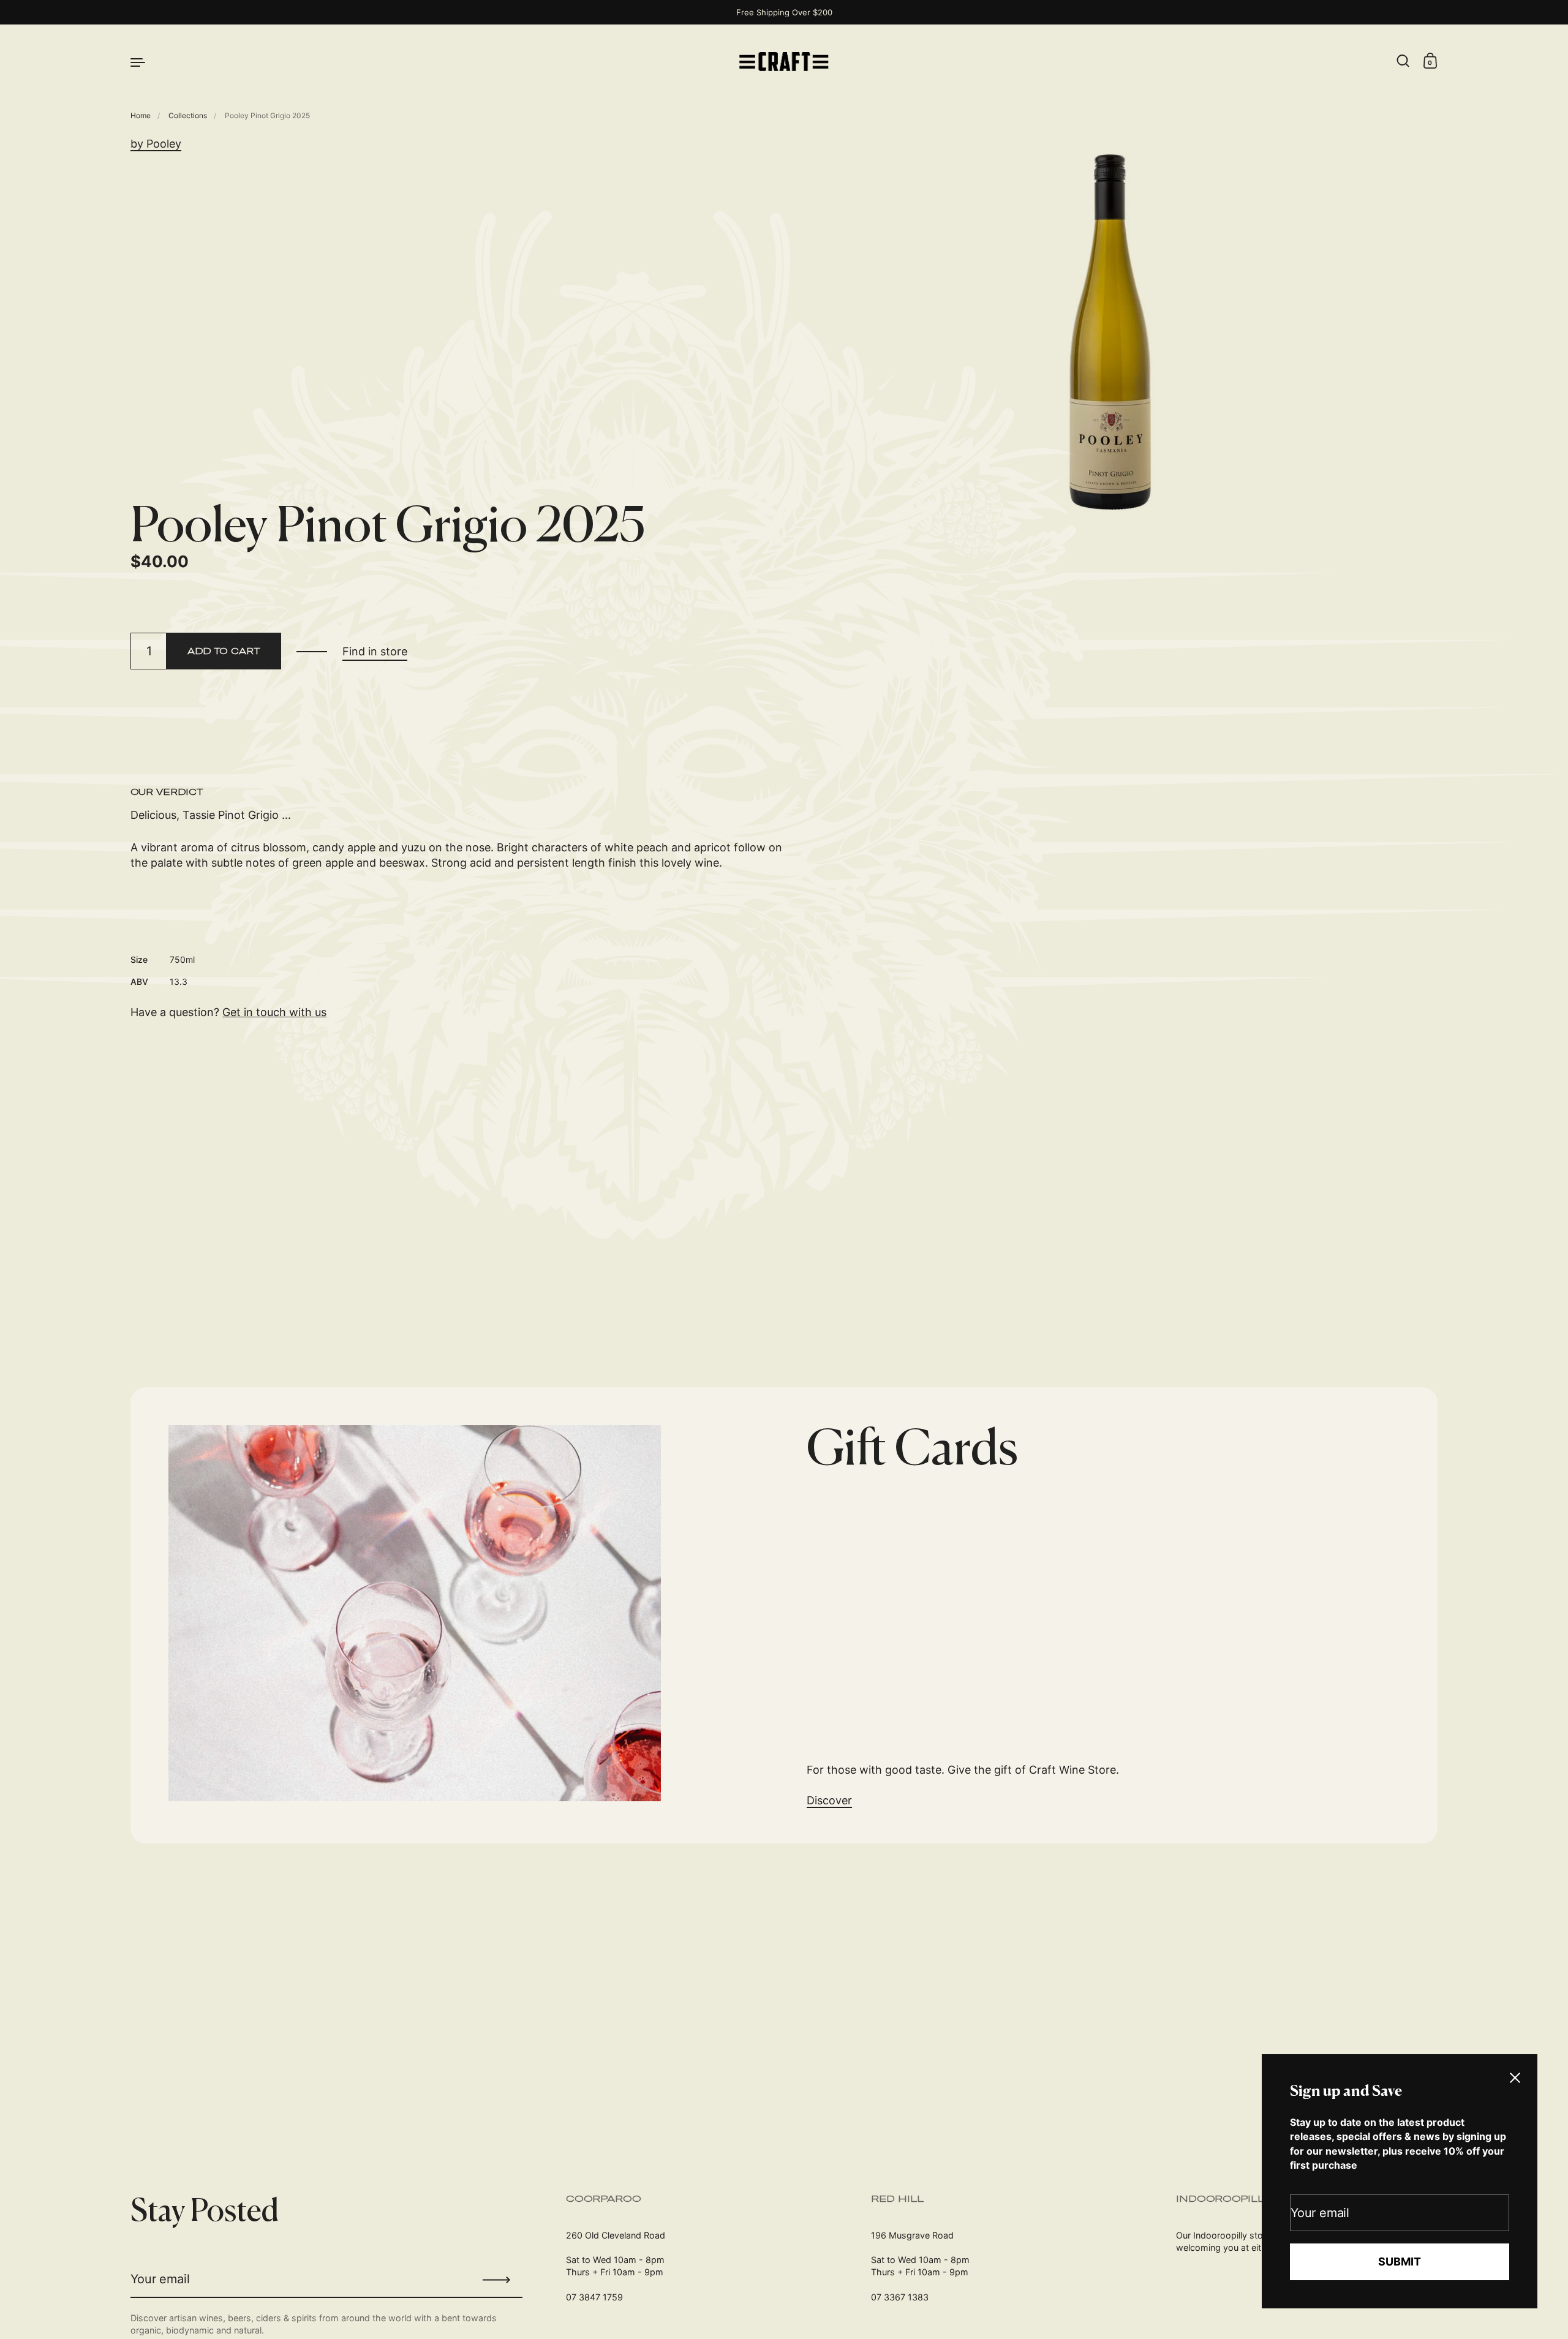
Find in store (375, 651)
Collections (188, 115)
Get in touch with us (274, 1012)
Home (141, 115)
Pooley (164, 144)
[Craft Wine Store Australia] (784, 62)
